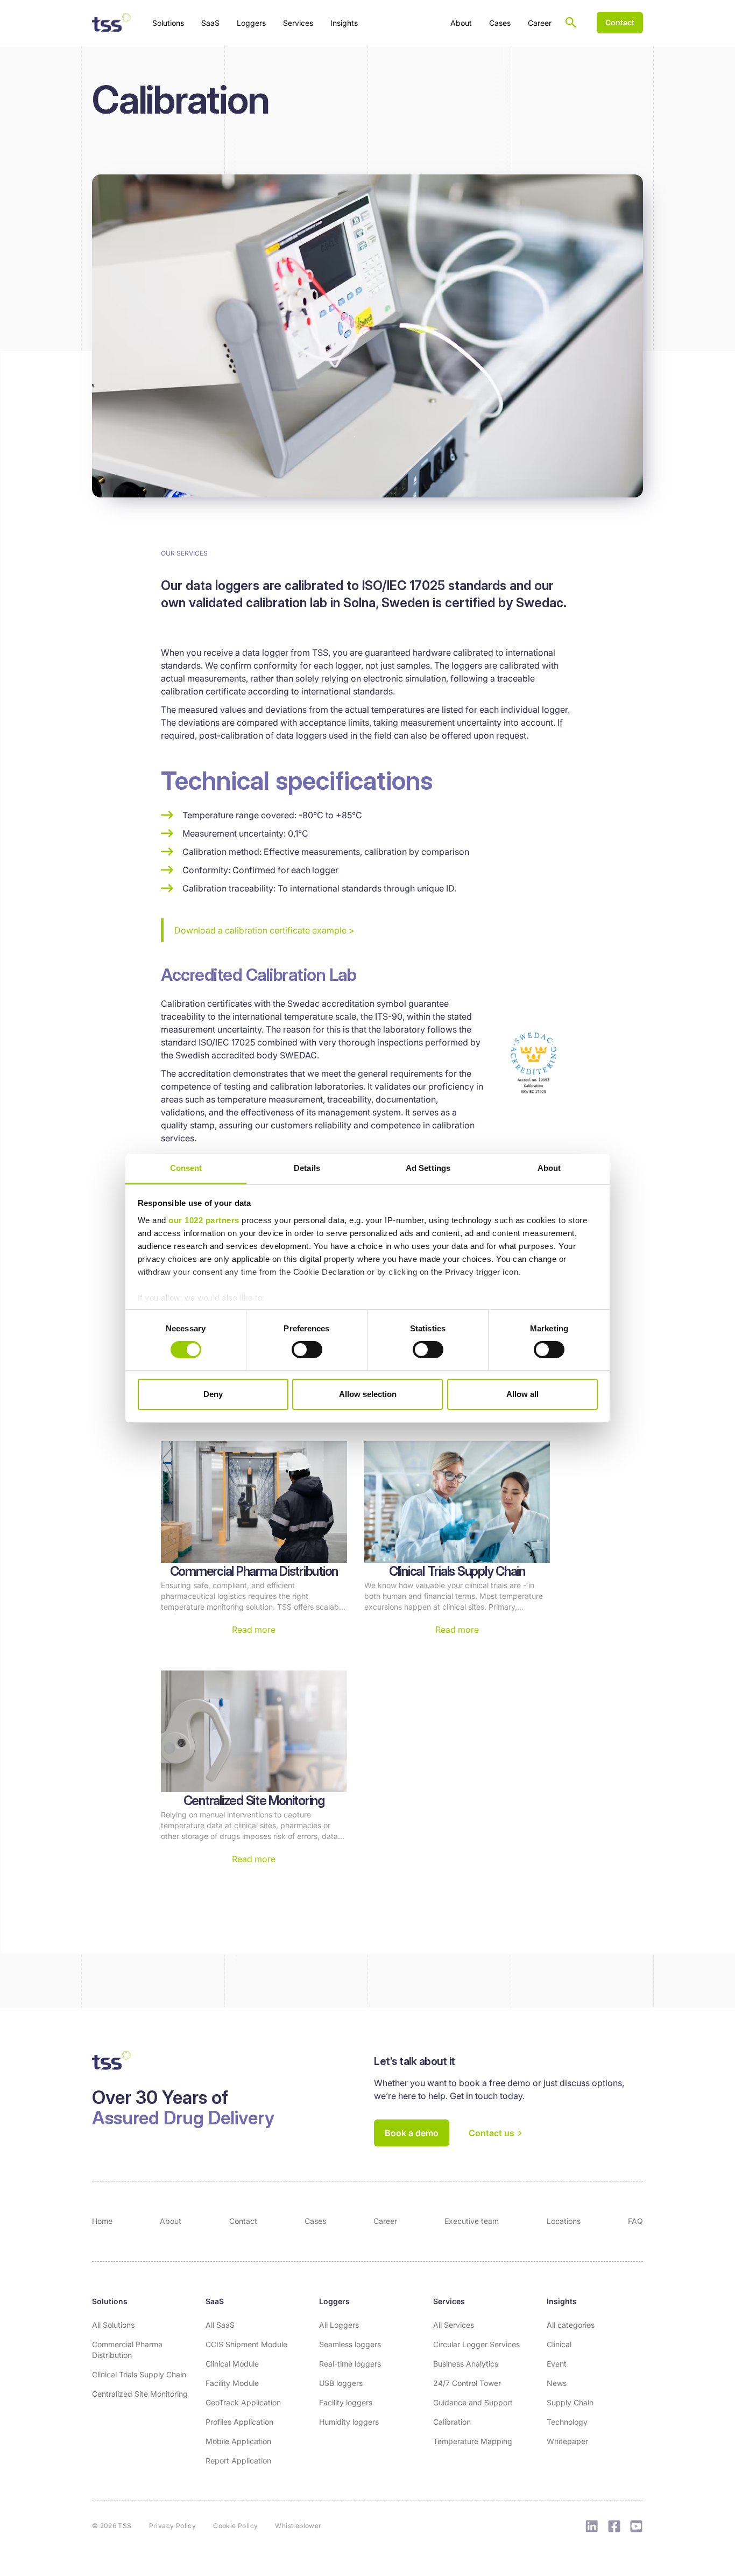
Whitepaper (567, 2441)
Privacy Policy (173, 2526)
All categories (571, 2325)
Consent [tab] (186, 1167)
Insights (562, 2301)
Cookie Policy (235, 2526)
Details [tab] (307, 1167)
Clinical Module (232, 2364)
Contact (243, 2221)
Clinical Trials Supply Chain (139, 2374)
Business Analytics (466, 2364)
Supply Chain (570, 2402)
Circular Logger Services (476, 2344)
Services (449, 2301)
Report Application (238, 2461)
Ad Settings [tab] (428, 1167)
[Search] (571, 23)
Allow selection (368, 1394)
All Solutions (113, 2325)
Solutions (110, 2301)
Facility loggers (346, 2402)
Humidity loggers (349, 2422)
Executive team (472, 2221)
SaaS (215, 2301)
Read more (254, 1630)
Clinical (559, 2344)
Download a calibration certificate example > (264, 930)
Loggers (334, 2301)
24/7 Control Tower (467, 2383)
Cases (500, 23)
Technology (567, 2422)
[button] (168, 22)
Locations (564, 2221)
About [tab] (549, 1167)
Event (557, 2364)
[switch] (307, 1350)
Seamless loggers (350, 2344)
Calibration (452, 2422)
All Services (454, 2325)
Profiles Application (239, 2422)
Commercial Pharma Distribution (127, 2350)
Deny (213, 1394)
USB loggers (341, 2383)
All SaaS (220, 2325)
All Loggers (339, 2325)
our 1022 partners (204, 1220)
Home (102, 2221)
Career (540, 23)
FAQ (635, 2221)
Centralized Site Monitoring (140, 2394)
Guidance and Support (473, 2402)
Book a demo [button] (412, 2133)
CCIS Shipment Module (246, 2344)
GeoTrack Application (243, 2402)
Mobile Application (238, 2441)
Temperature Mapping (473, 2441)
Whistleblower (298, 2526)
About (461, 23)
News (557, 2383)
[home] (111, 23)
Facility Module (232, 2383)
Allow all (522, 1394)
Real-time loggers (350, 2364)
